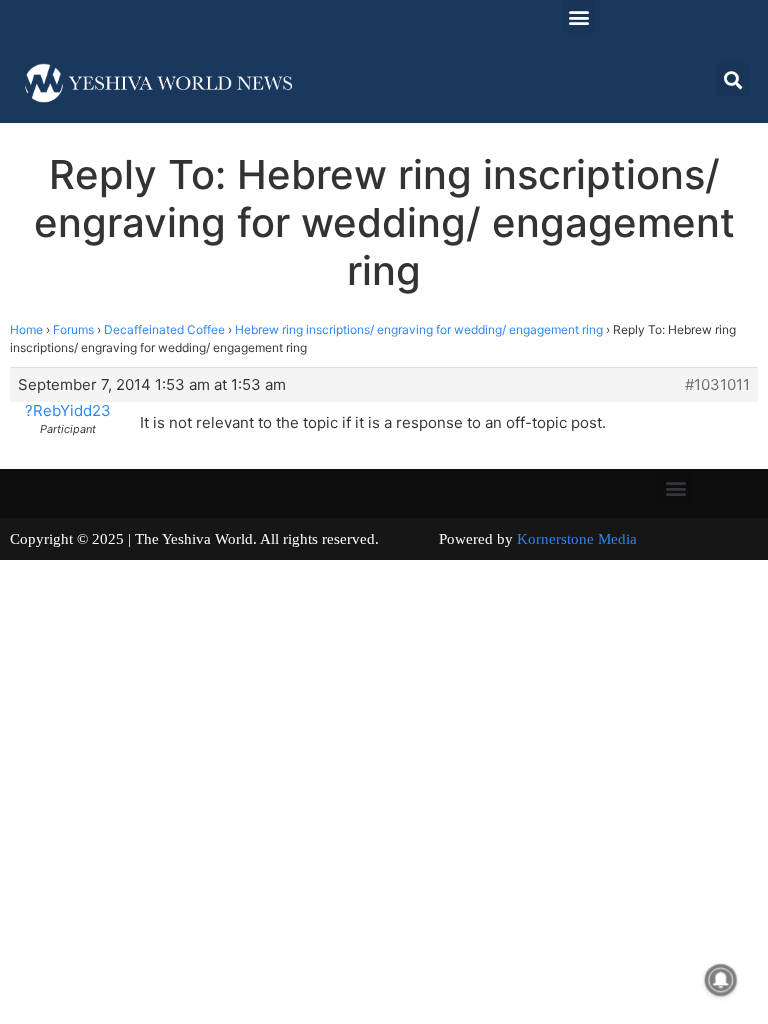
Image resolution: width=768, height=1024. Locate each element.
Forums (73, 329)
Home (26, 329)
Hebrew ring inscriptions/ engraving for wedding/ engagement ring (419, 329)
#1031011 (717, 385)
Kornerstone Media (577, 539)
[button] (578, 16)
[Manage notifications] (721, 980)
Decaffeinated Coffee (164, 329)
